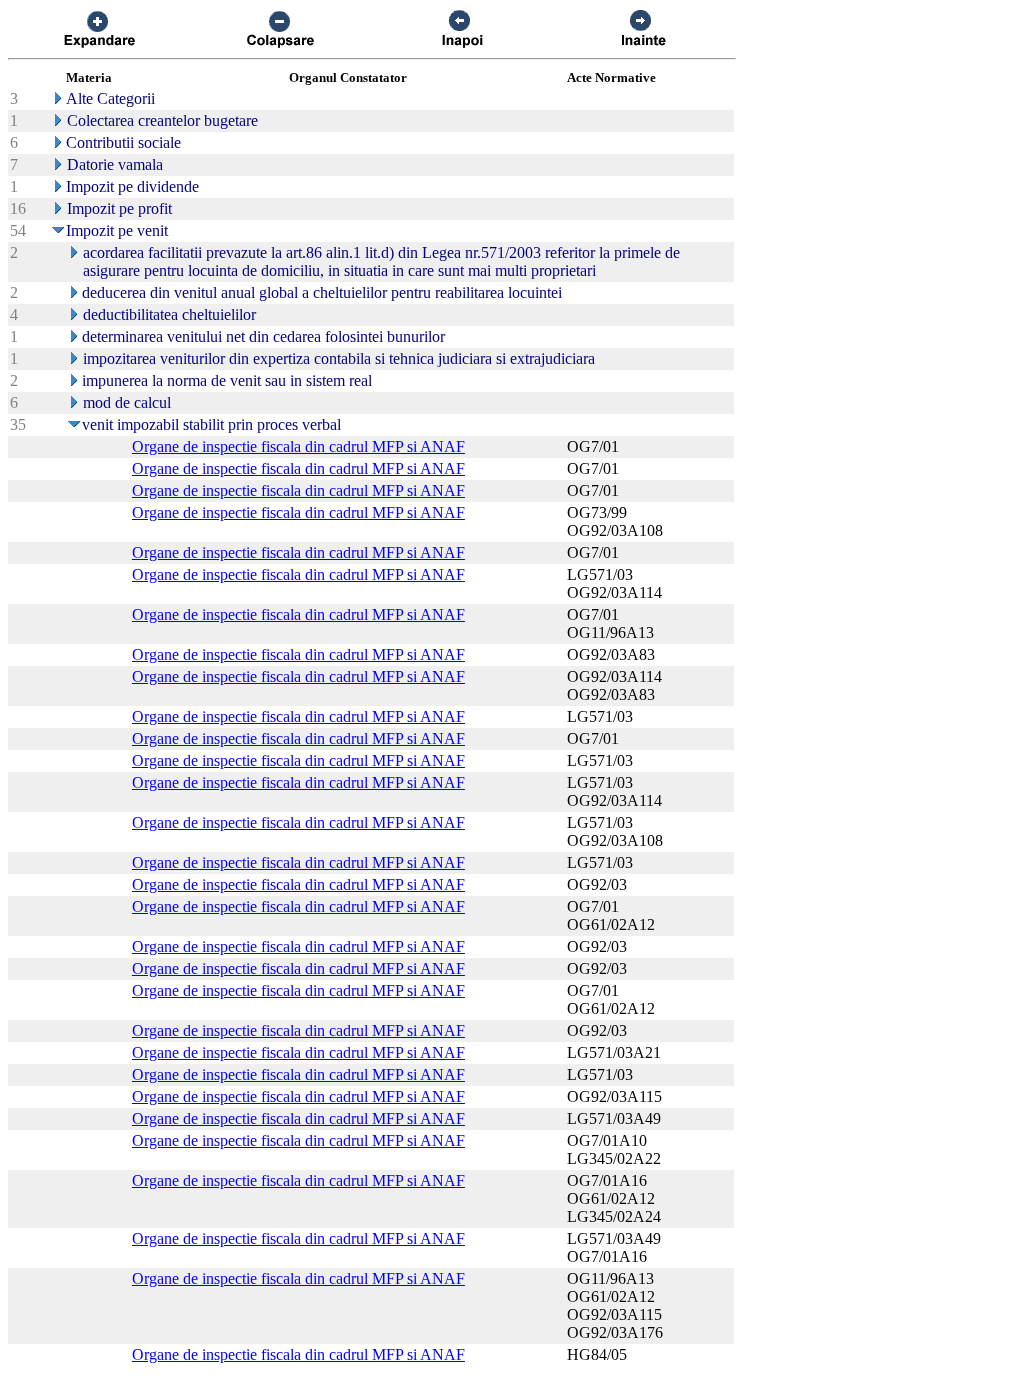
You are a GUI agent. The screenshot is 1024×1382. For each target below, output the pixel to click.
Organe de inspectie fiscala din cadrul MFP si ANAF (298, 446)
